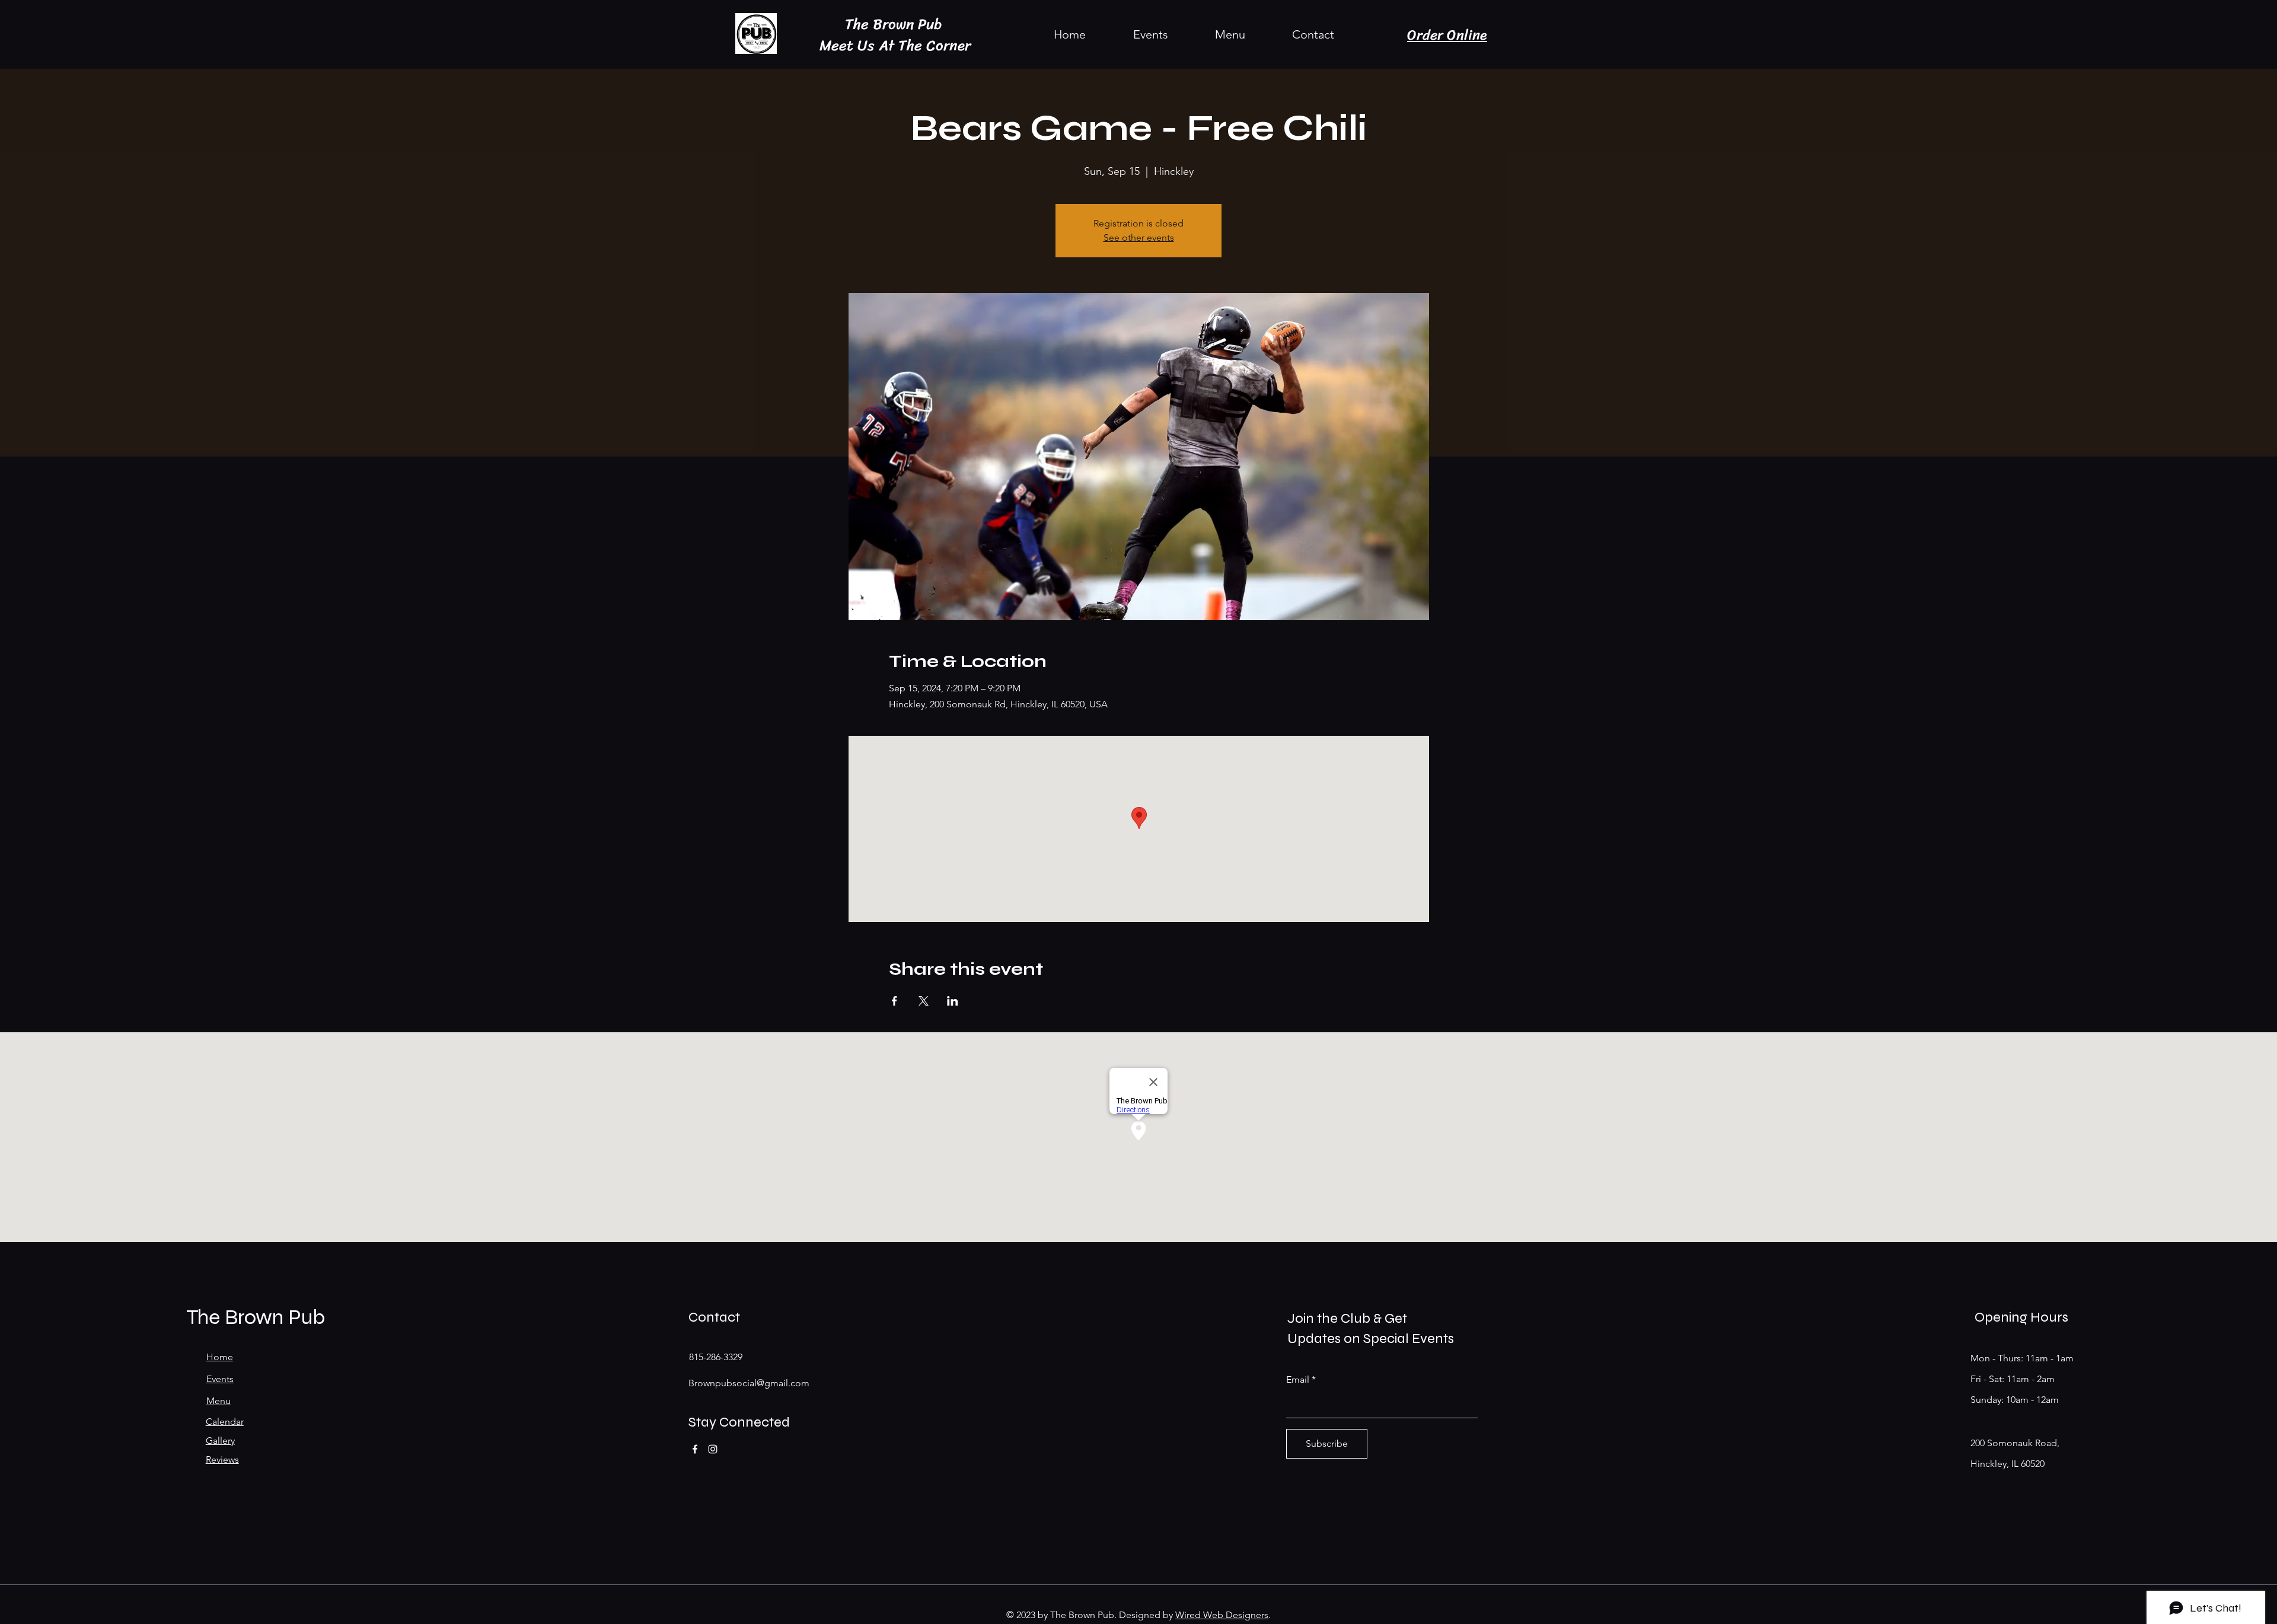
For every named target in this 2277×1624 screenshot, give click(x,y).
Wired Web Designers (1222, 1615)
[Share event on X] (924, 1001)
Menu (219, 1401)
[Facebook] (695, 1449)
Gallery (220, 1440)
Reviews (222, 1459)
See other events (1139, 237)
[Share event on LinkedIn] (953, 1001)
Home (220, 1357)
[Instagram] (713, 1449)
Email (1298, 1380)
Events (220, 1379)
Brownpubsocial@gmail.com (749, 1383)
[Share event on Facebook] (894, 1001)
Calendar (225, 1422)
